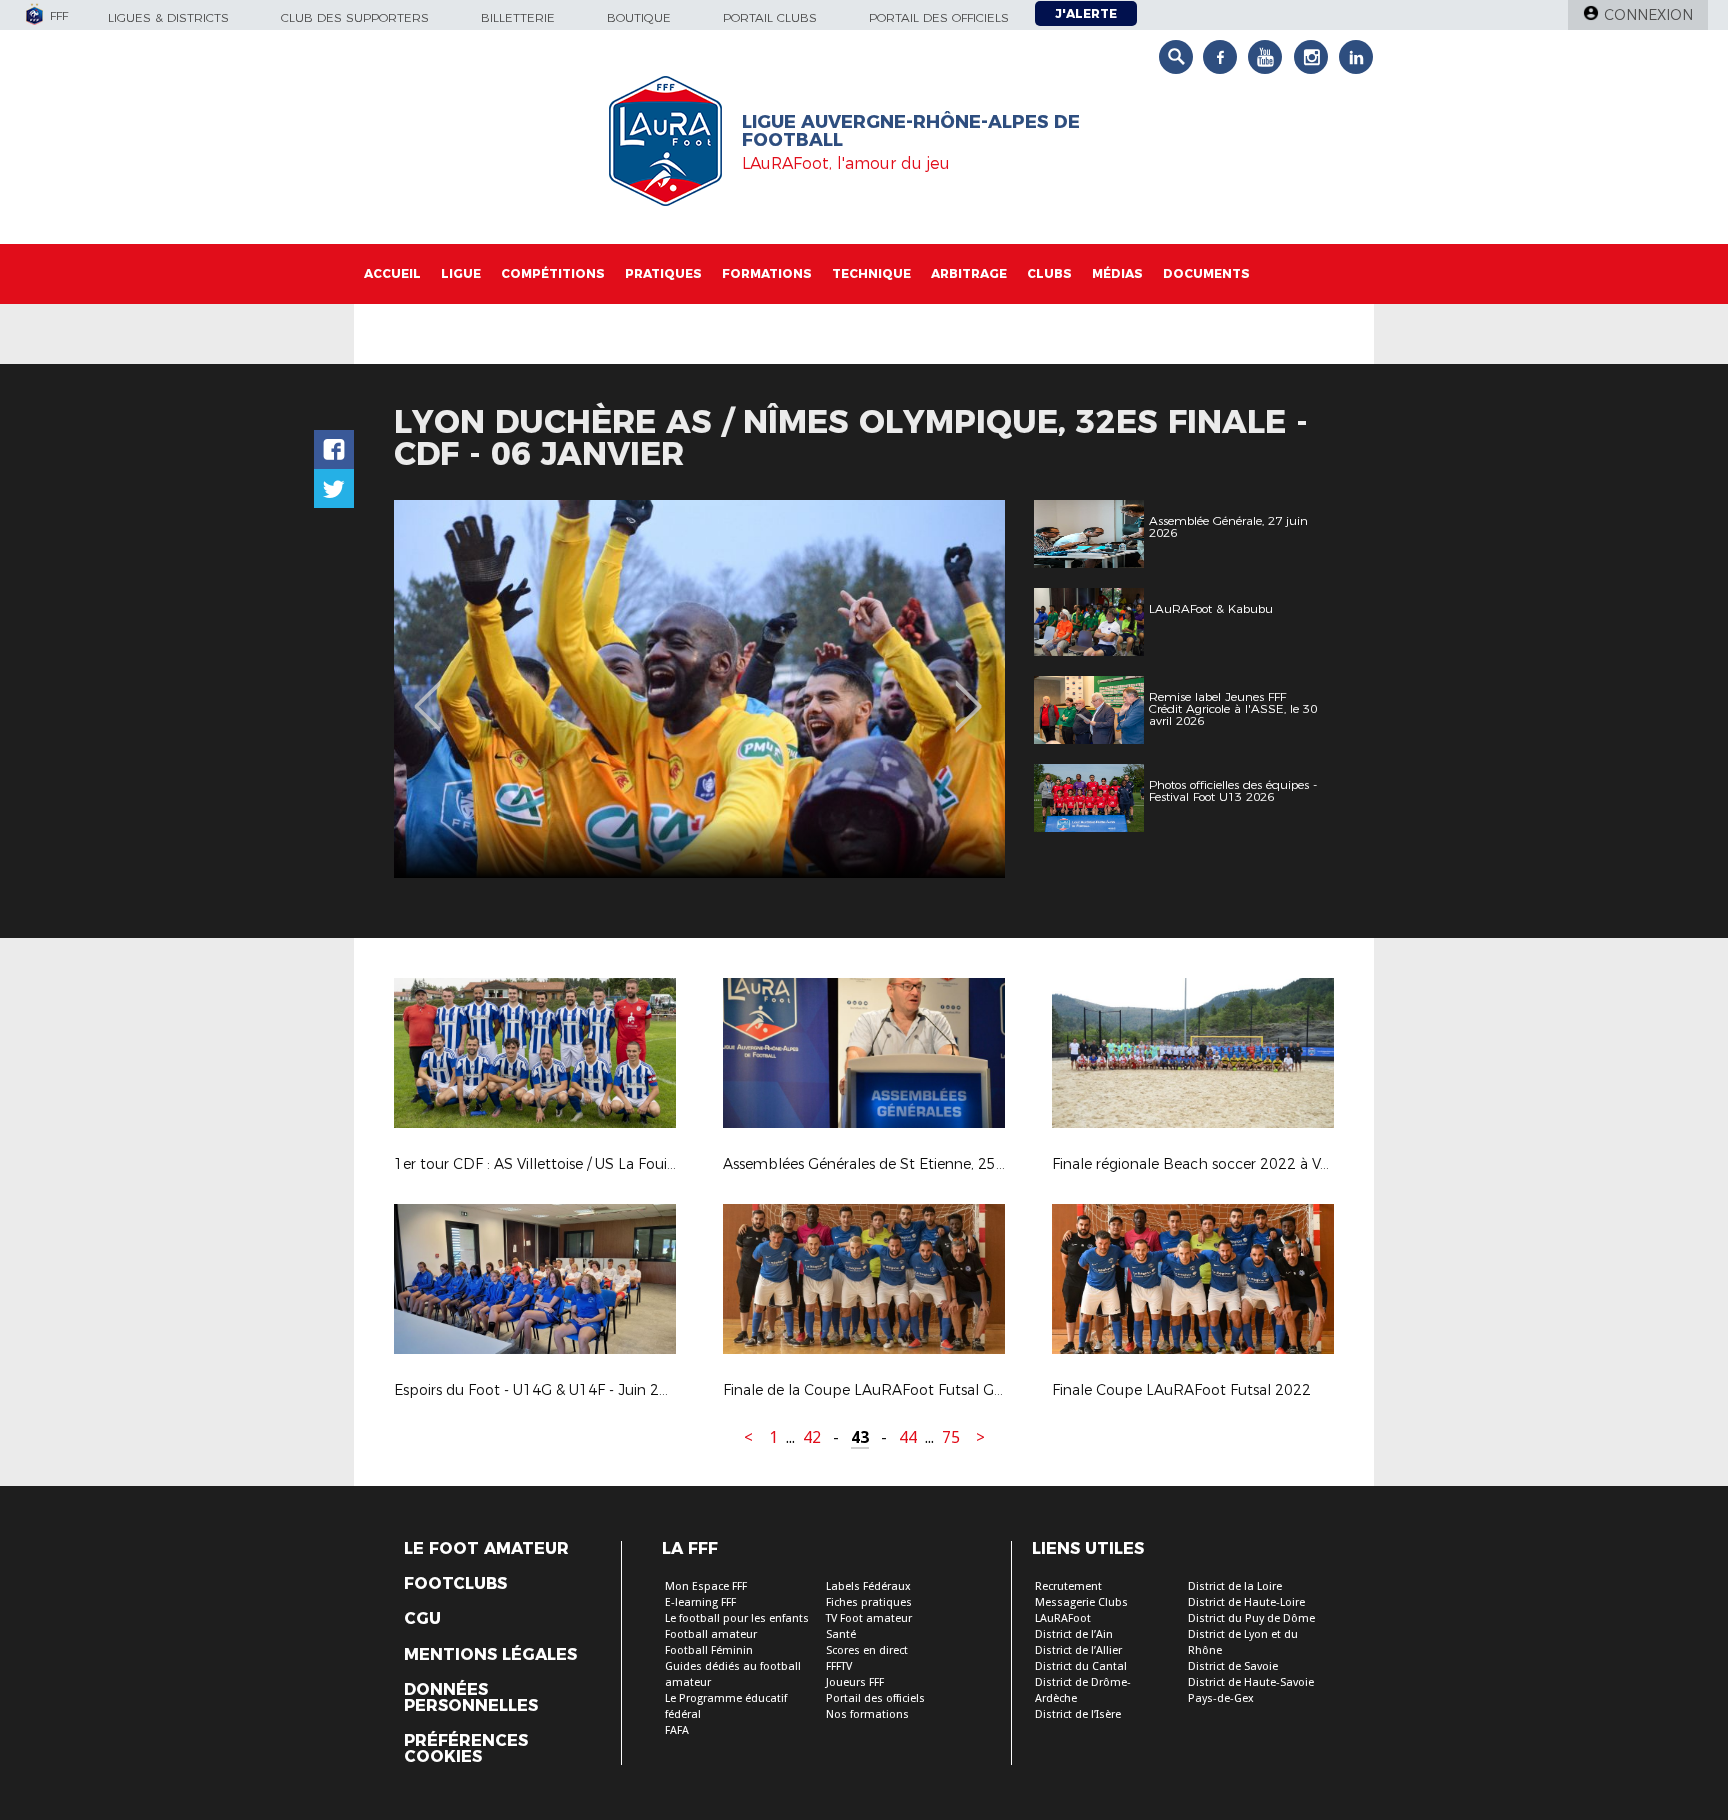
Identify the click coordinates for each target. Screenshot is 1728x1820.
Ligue (461, 273)
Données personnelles (471, 1698)
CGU (422, 1619)
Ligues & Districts (168, 17)
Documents (1206, 273)
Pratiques (663, 273)
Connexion (1648, 15)
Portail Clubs (770, 17)
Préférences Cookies (466, 1749)
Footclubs (455, 1584)
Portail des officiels (939, 17)
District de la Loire (1235, 1586)
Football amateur (711, 1634)
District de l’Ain (1074, 1634)
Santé (841, 1634)
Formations (767, 273)
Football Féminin (709, 1650)
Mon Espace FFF (706, 1586)
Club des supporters (355, 17)
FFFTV (839, 1666)
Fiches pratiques (869, 1602)
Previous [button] (427, 692)
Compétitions (553, 273)
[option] (699, 689)
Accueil (392, 273)
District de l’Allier (1078, 1650)
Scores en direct (867, 1650)
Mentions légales (490, 1655)
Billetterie (518, 17)
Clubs (1049, 273)
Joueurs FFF (855, 1682)
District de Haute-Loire (1246, 1602)
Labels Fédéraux (868, 1586)
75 (951, 1437)
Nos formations (867, 1714)
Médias (1117, 273)
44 (908, 1437)
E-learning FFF (700, 1602)
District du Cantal (1081, 1666)
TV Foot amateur (869, 1618)
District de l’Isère (1078, 1714)
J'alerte (1086, 13)
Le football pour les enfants (737, 1618)
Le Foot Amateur (486, 1549)
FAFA (677, 1730)
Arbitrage (969, 273)
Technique (871, 273)
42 (812, 1437)
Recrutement (1068, 1586)
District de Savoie (1233, 1666)
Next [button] (968, 692)
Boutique (639, 17)
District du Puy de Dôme (1251, 1618)
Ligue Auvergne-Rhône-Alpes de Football (911, 131)
